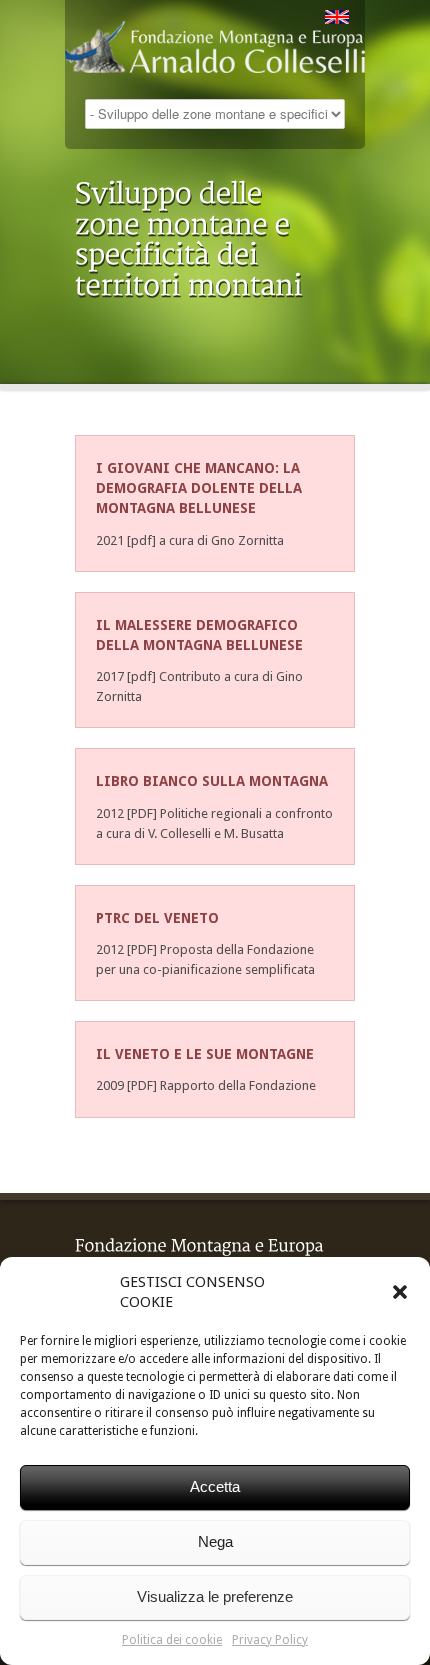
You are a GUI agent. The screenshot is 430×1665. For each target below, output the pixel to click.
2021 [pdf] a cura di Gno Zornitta (190, 540)
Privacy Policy (270, 1640)
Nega (215, 1541)
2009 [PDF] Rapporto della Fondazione (206, 1085)
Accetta (215, 1486)
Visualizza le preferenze (215, 1596)
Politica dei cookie (172, 1640)
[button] (400, 1292)
